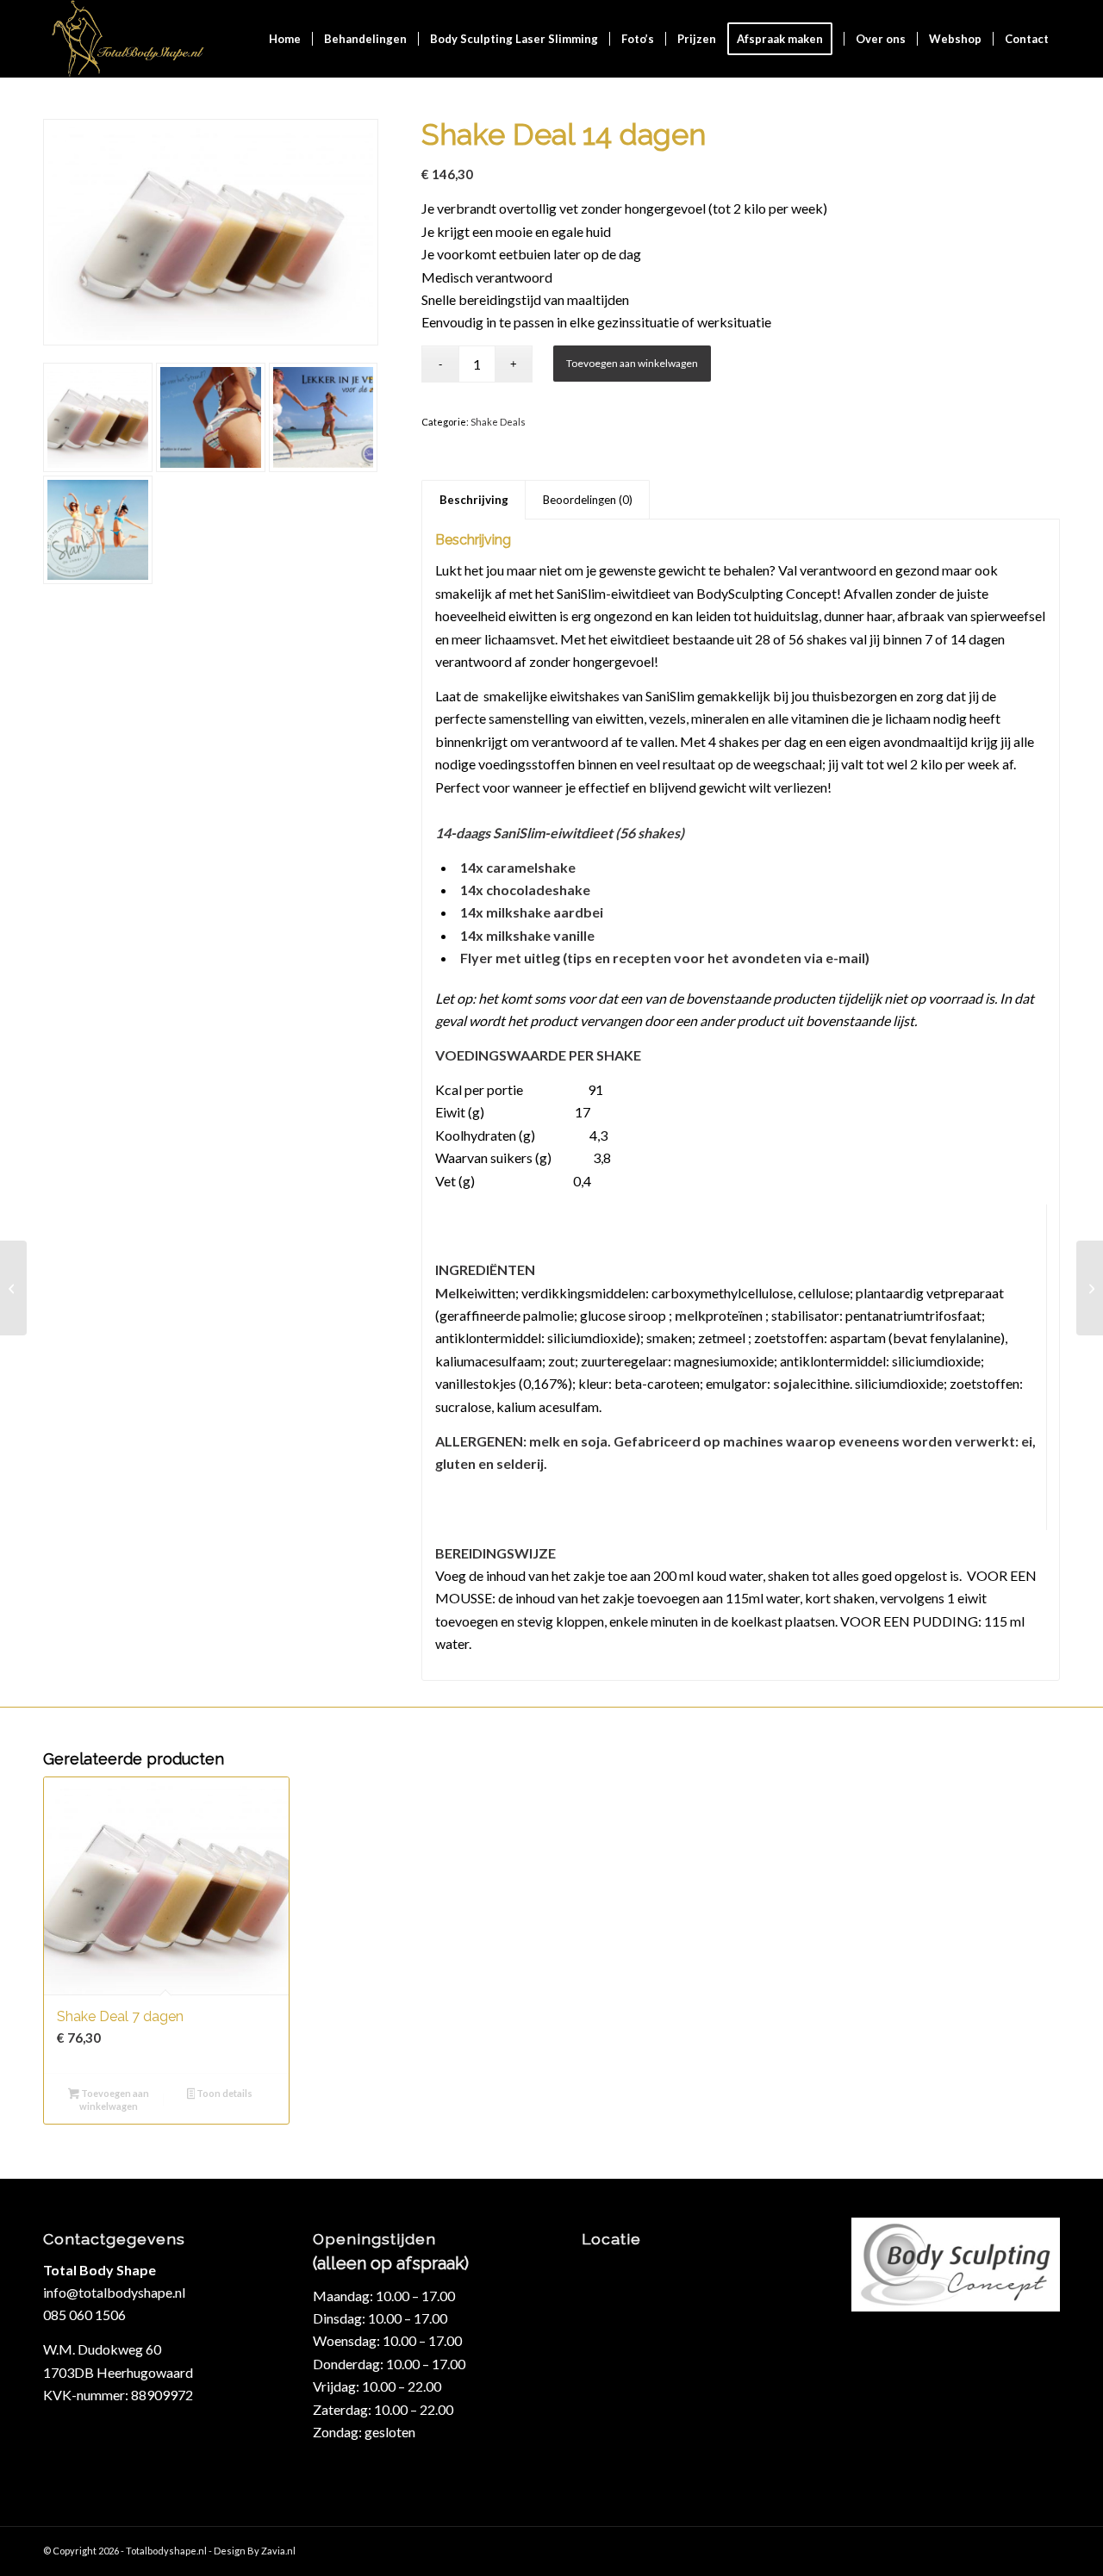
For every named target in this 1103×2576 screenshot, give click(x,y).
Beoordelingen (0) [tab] (588, 500)
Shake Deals (498, 422)
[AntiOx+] (13, 1288)
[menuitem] (285, 39)
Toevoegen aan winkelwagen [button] (114, 2100)
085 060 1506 (84, 2315)
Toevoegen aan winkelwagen (632, 363)
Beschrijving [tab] (474, 500)
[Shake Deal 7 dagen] (1090, 1288)
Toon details (224, 2093)
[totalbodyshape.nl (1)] (127, 39)
